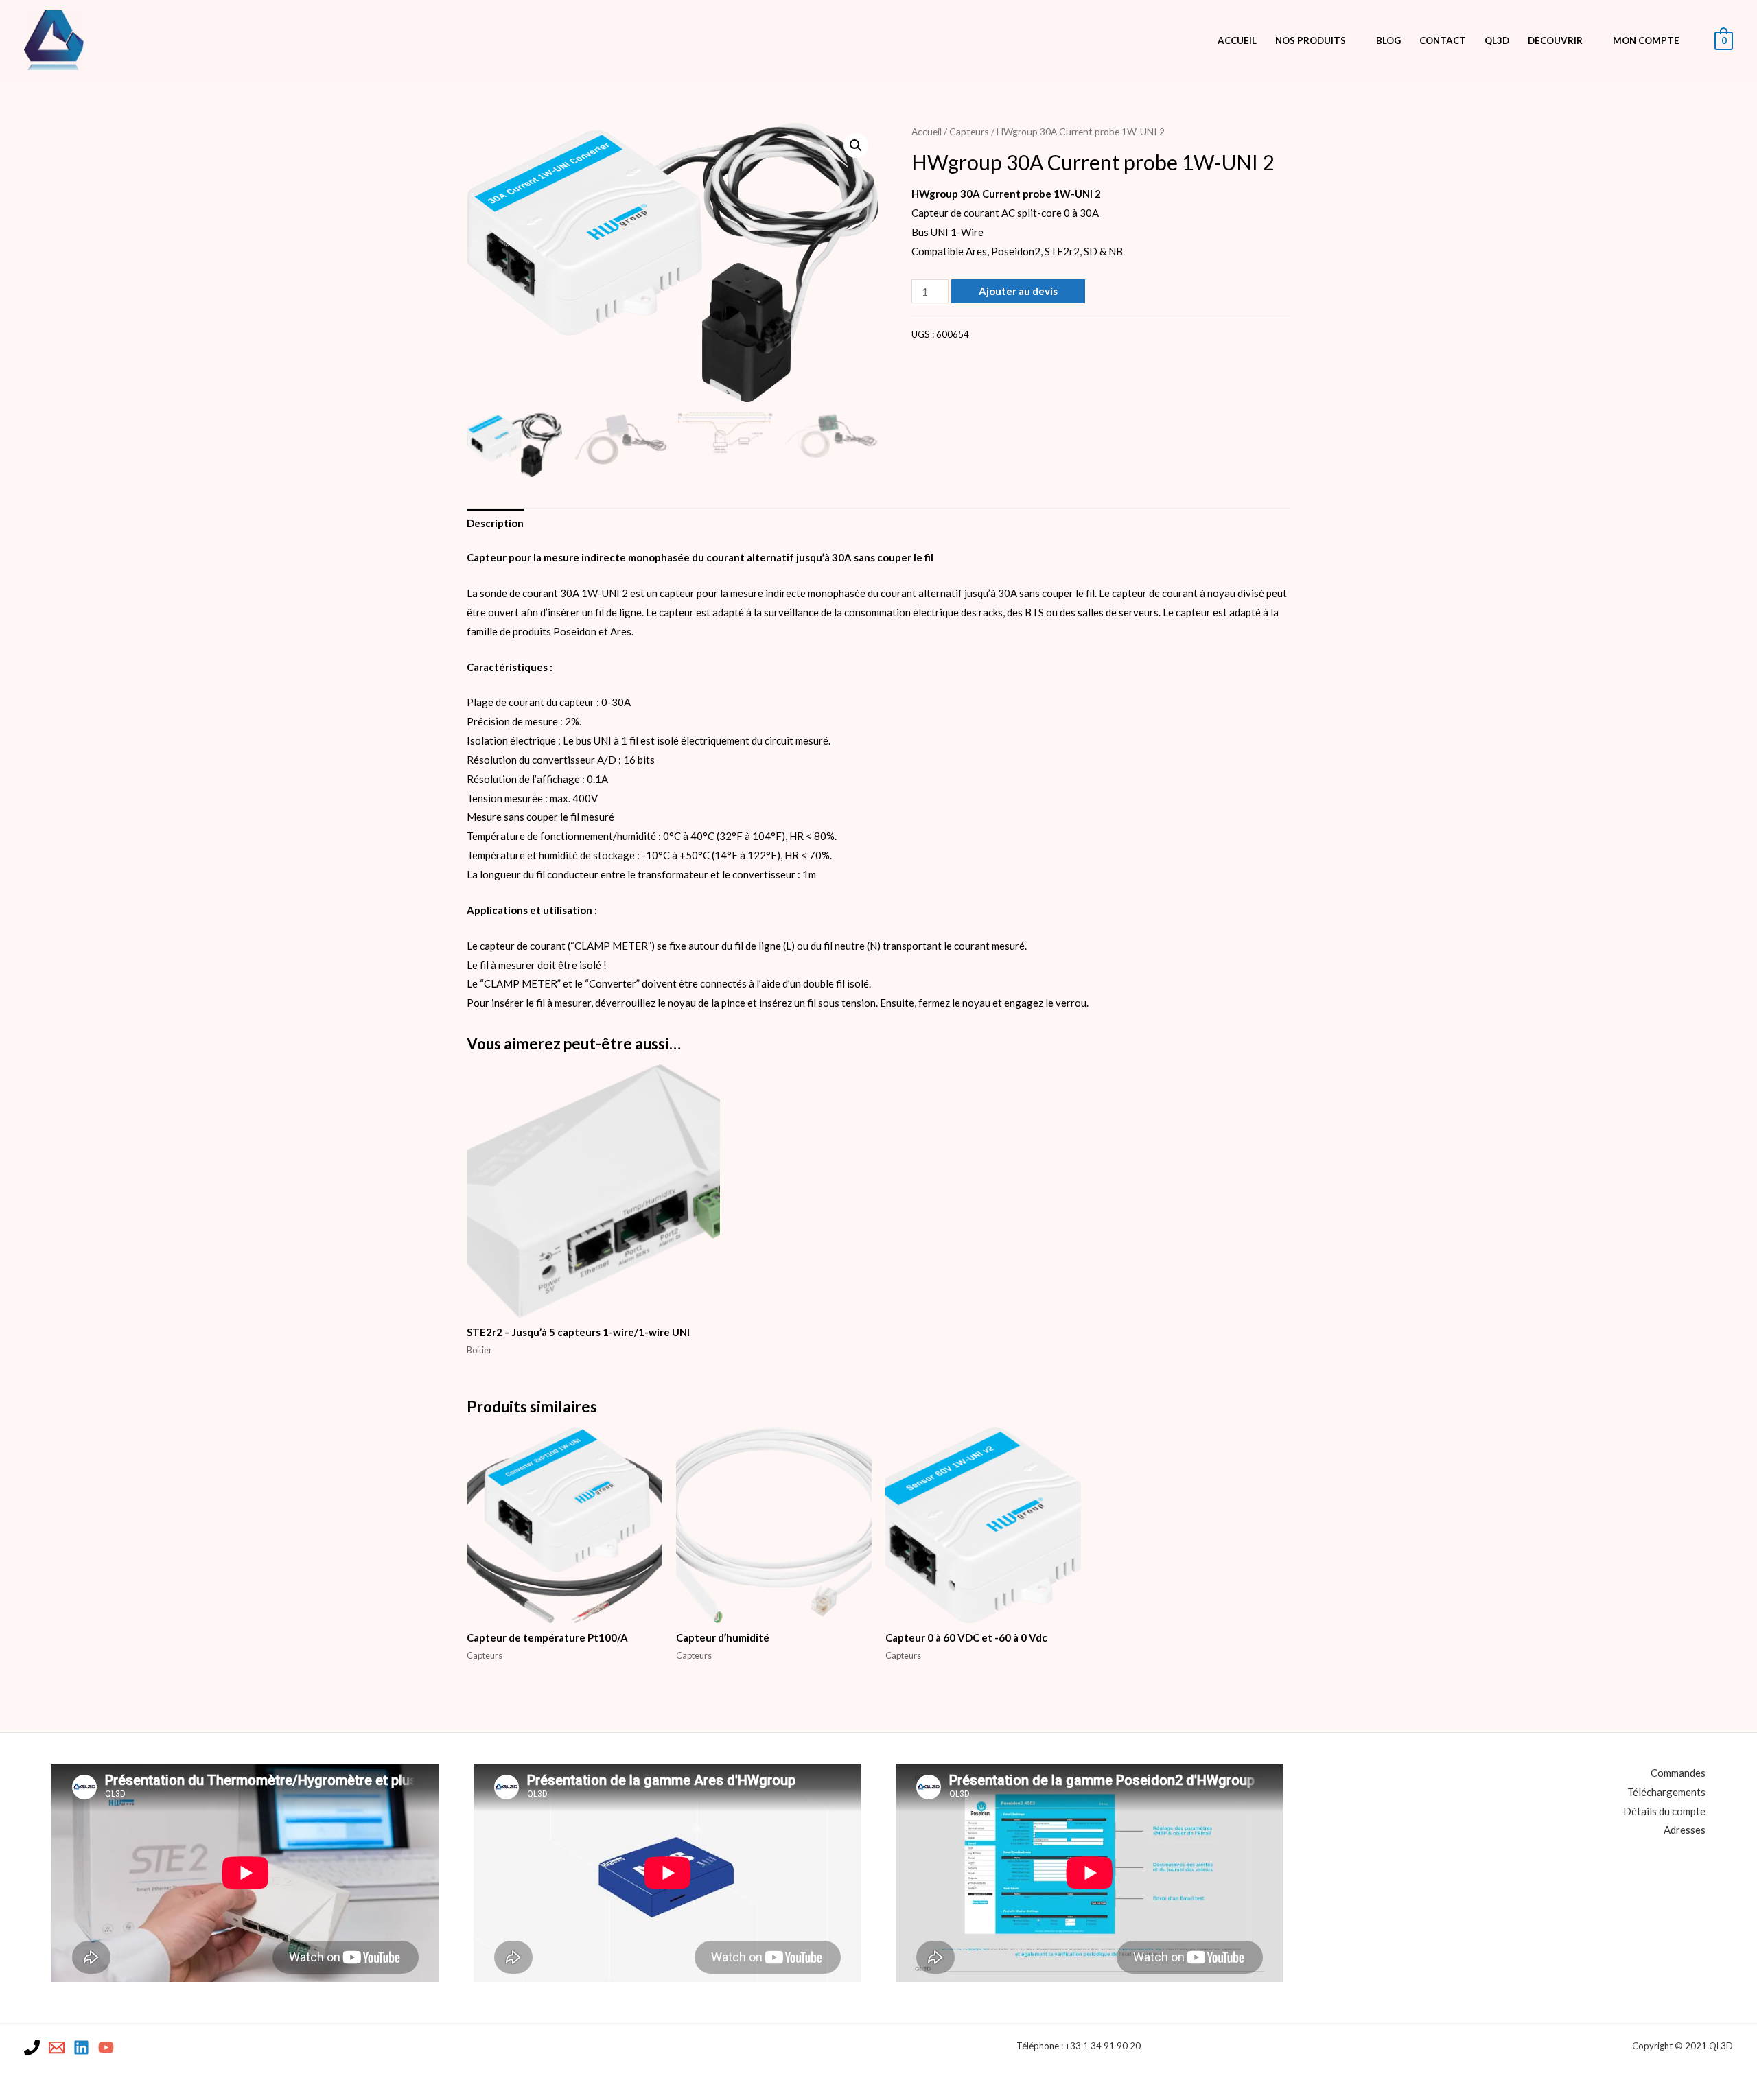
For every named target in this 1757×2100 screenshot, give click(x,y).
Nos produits (1311, 40)
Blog (1388, 40)
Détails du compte (1664, 1811)
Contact (1443, 40)
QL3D (1497, 40)
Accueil (1237, 40)
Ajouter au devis (1018, 291)
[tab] (495, 523)
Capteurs (969, 131)
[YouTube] (106, 2047)
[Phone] (32, 2047)
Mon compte (1646, 40)
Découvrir (1555, 40)
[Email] (57, 2047)
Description (495, 523)
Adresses (1685, 1830)
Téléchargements (1666, 1792)
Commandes (1678, 1773)
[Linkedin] (81, 2047)
